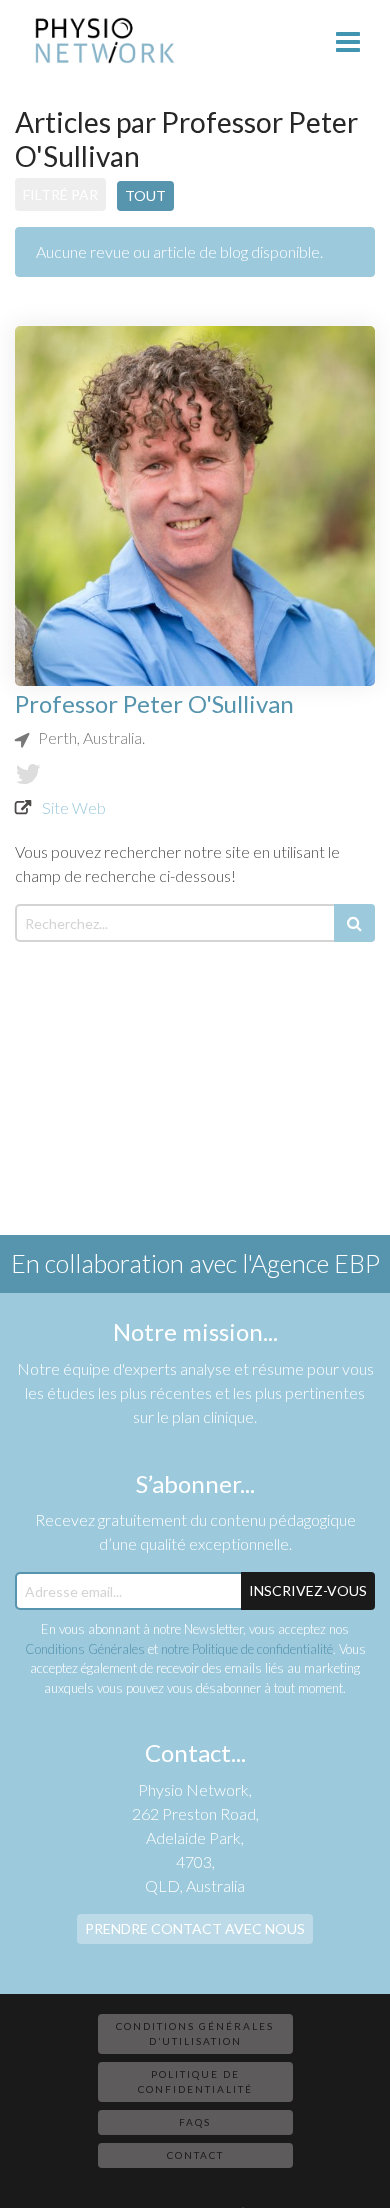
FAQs (195, 2122)
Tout (145, 195)
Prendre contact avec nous (195, 1928)
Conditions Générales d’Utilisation (195, 2033)
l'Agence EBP (311, 1263)
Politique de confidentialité (195, 2081)
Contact (195, 2155)
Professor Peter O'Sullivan (154, 703)
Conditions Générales (85, 1649)
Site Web (74, 807)
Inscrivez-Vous (308, 1590)
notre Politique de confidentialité (247, 1649)
